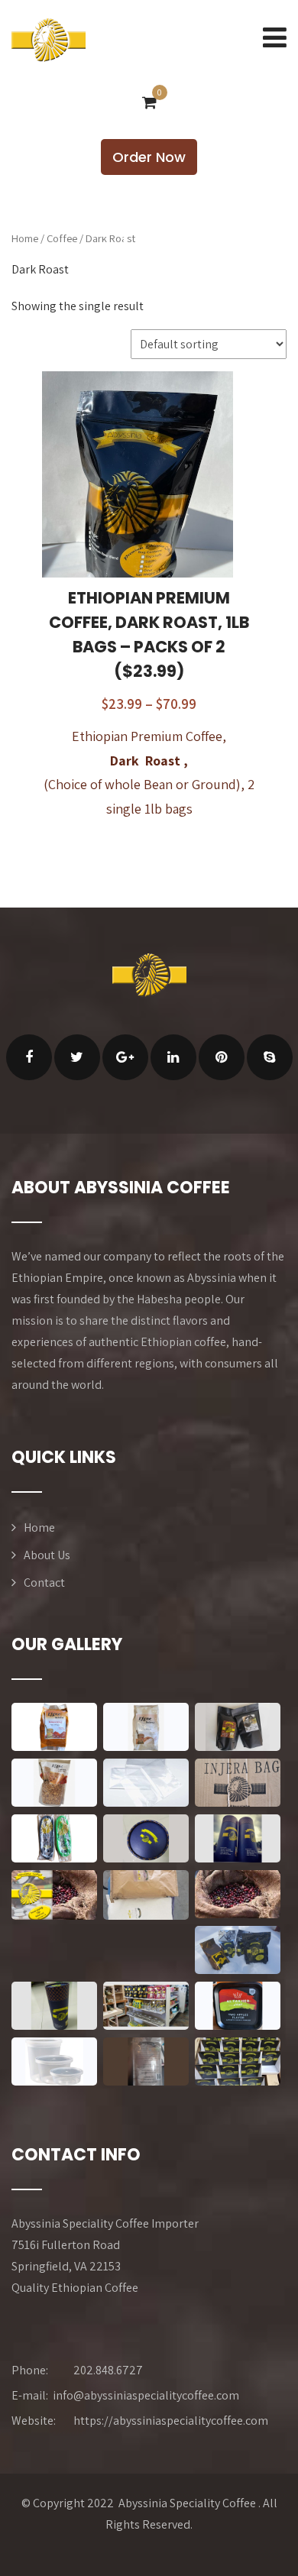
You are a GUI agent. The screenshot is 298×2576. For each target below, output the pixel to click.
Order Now (149, 157)
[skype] (270, 1057)
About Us (47, 1555)
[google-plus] (125, 1057)
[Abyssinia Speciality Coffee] (49, 40)
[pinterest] (222, 1057)
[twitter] (77, 1057)
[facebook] (29, 1057)
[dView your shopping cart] (149, 102)
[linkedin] (173, 1057)
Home (25, 238)
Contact (44, 1582)
